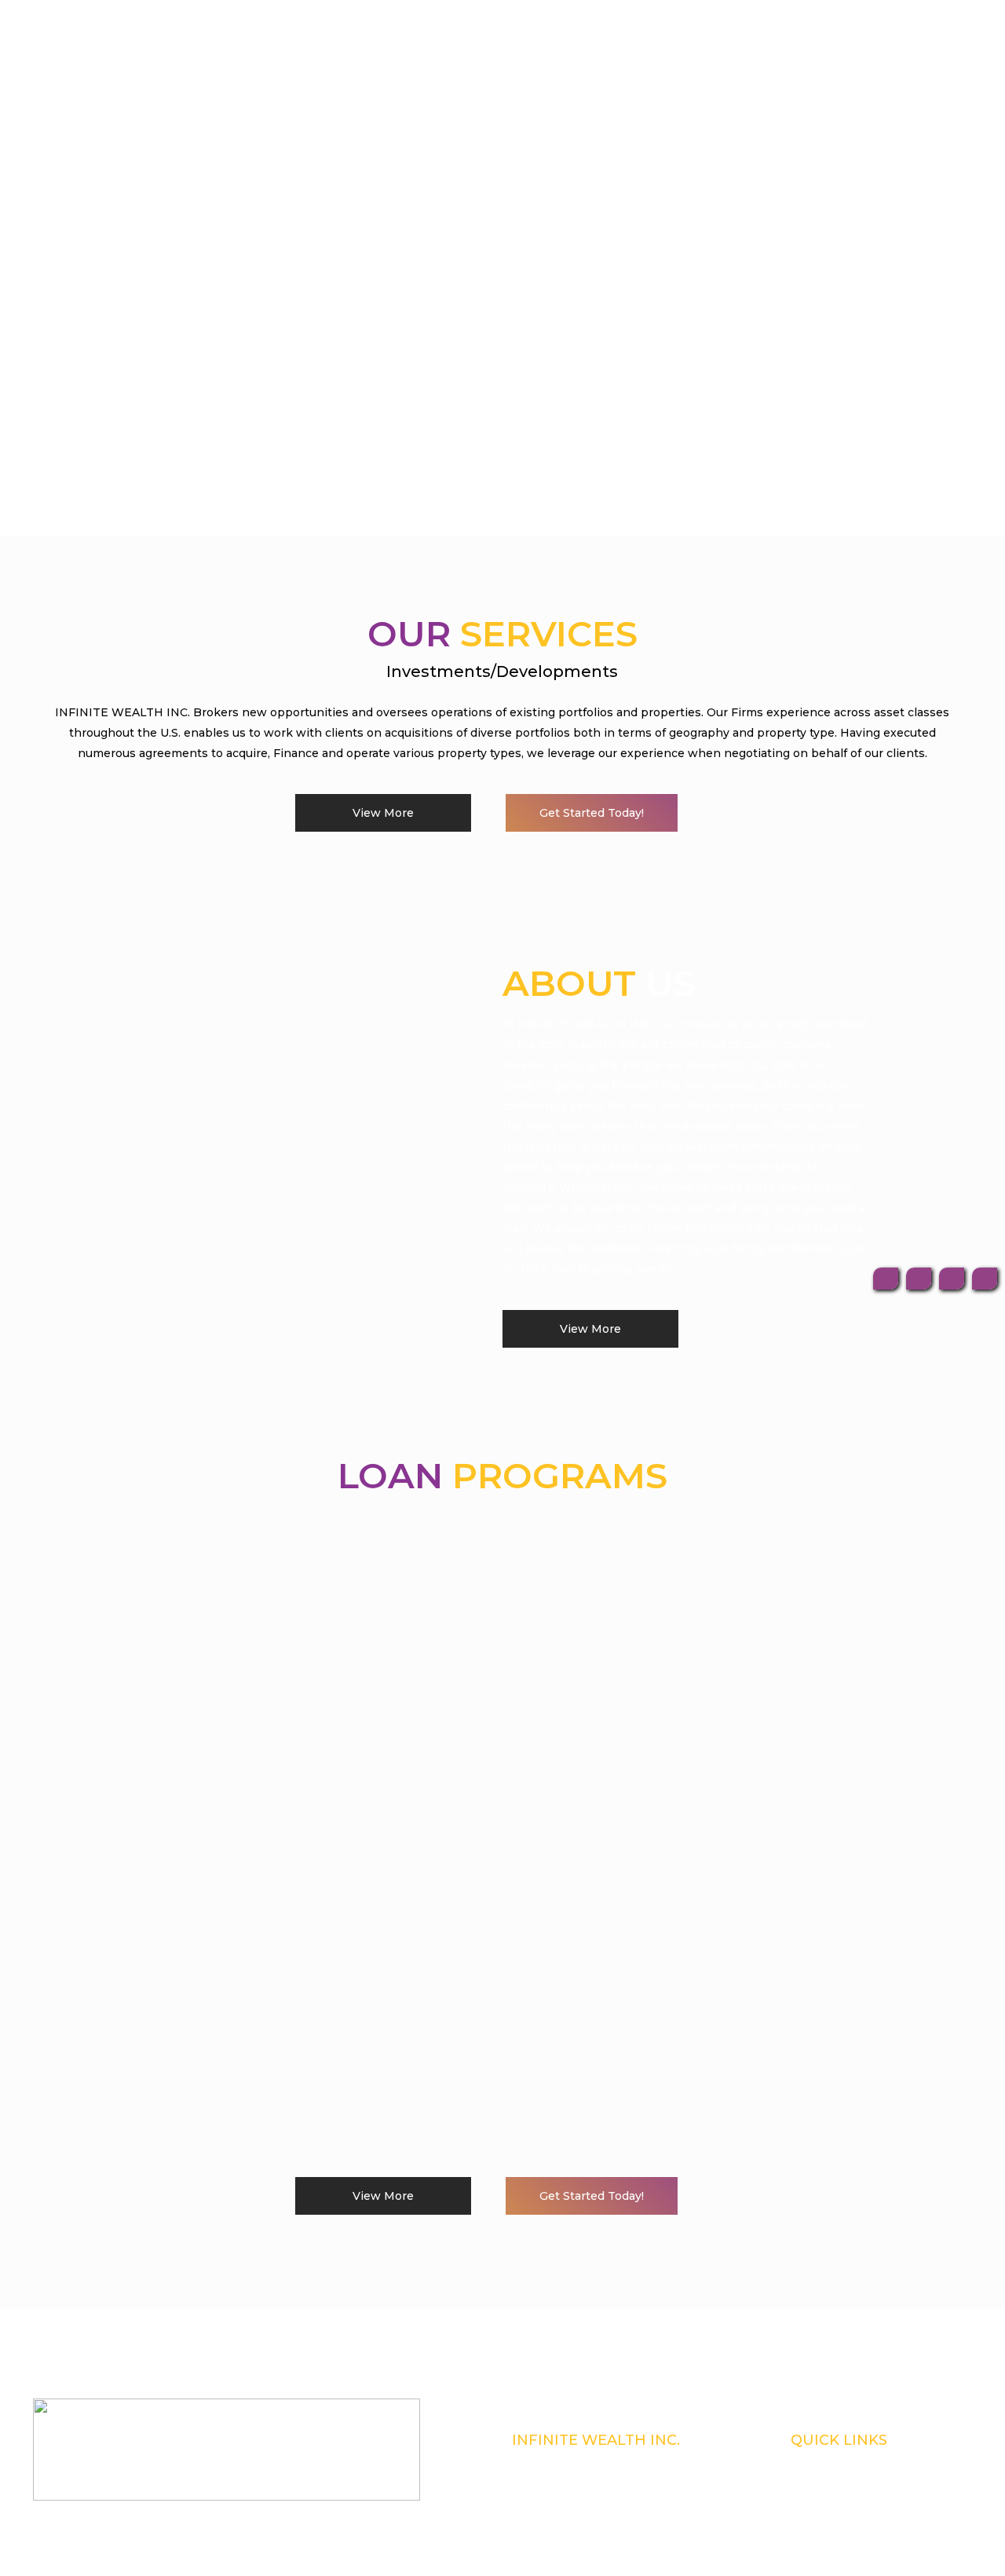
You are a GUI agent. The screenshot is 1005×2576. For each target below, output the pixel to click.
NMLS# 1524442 (547, 2461)
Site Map (809, 2523)
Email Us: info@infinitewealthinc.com (591, 2523)
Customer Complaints (835, 2461)
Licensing (811, 2482)
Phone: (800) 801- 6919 (557, 2482)
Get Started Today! (592, 813)
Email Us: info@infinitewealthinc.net (589, 2543)
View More (383, 813)
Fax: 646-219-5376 (548, 2502)
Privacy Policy (820, 2502)
